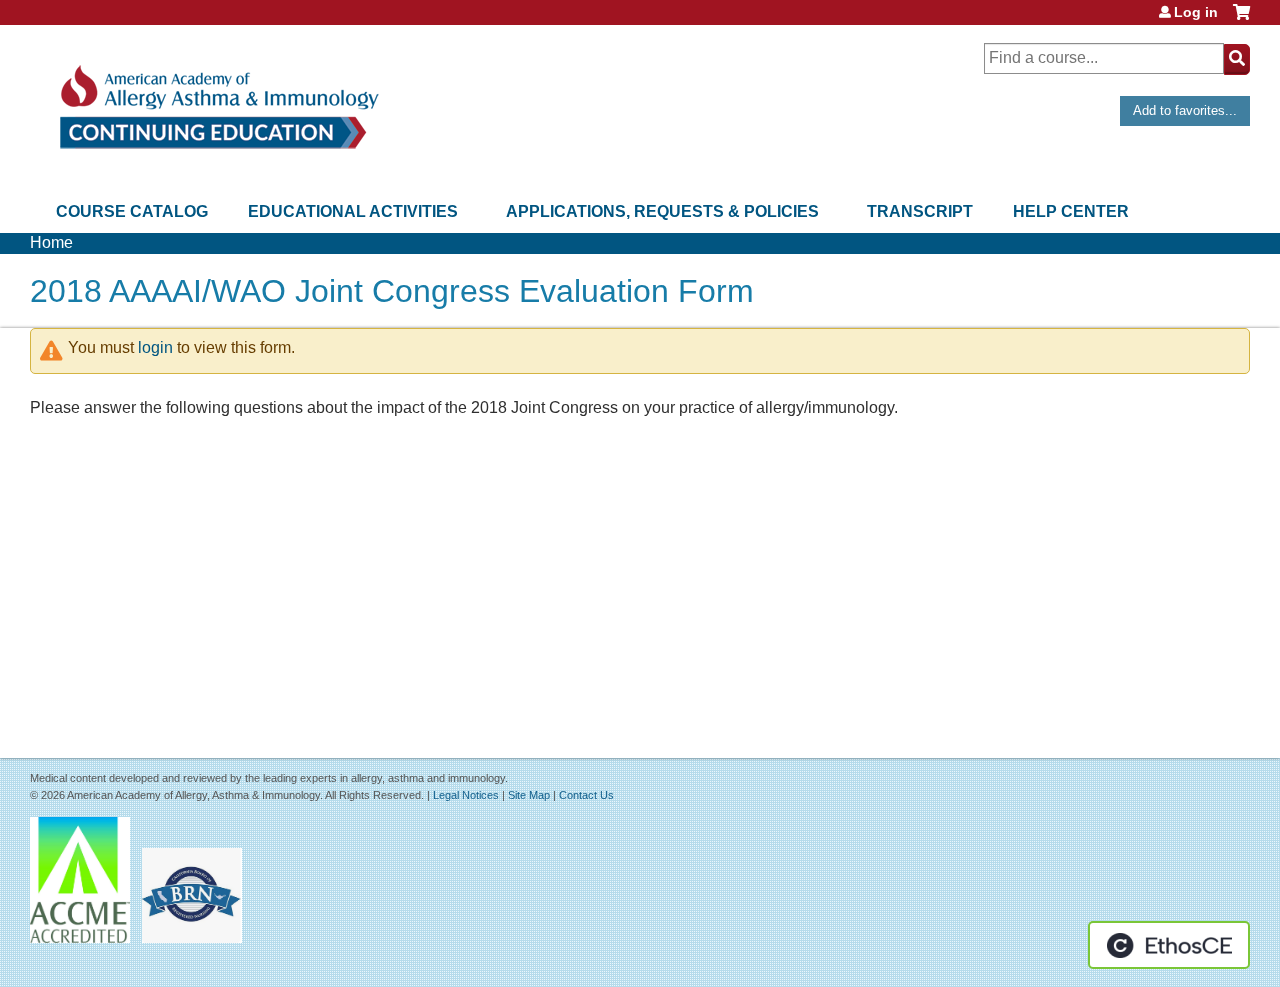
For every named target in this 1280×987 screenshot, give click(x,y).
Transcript (920, 211)
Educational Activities (353, 211)
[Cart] (1241, 19)
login (155, 347)
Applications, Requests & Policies (662, 211)
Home (51, 242)
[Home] (217, 107)
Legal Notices (466, 795)
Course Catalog (132, 211)
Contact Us (586, 795)
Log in (1196, 12)
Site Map (529, 795)
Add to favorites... (1185, 110)
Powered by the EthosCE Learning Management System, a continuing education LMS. (1169, 945)
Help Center (1071, 211)
